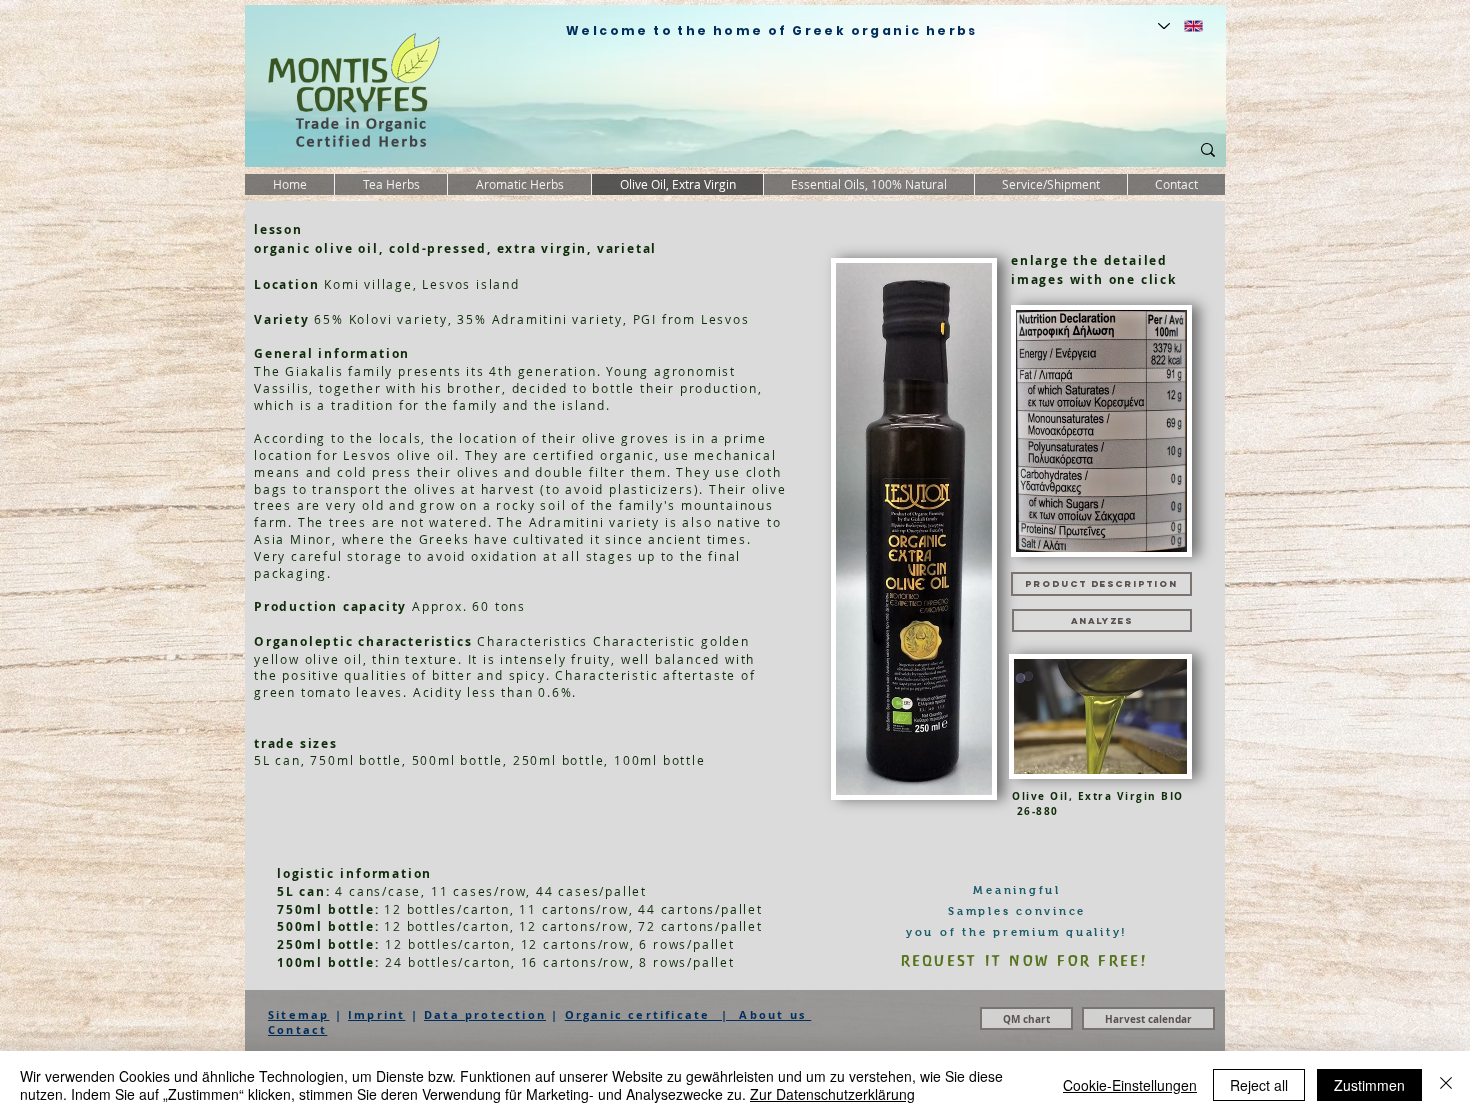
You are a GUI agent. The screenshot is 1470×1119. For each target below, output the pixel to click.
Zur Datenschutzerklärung (832, 1094)
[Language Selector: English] (1181, 26)
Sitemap (298, 1014)
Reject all (1259, 1085)
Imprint (376, 1014)
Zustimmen (1369, 1085)
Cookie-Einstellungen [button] (1130, 1085)
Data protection (485, 1014)
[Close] (1446, 1085)
